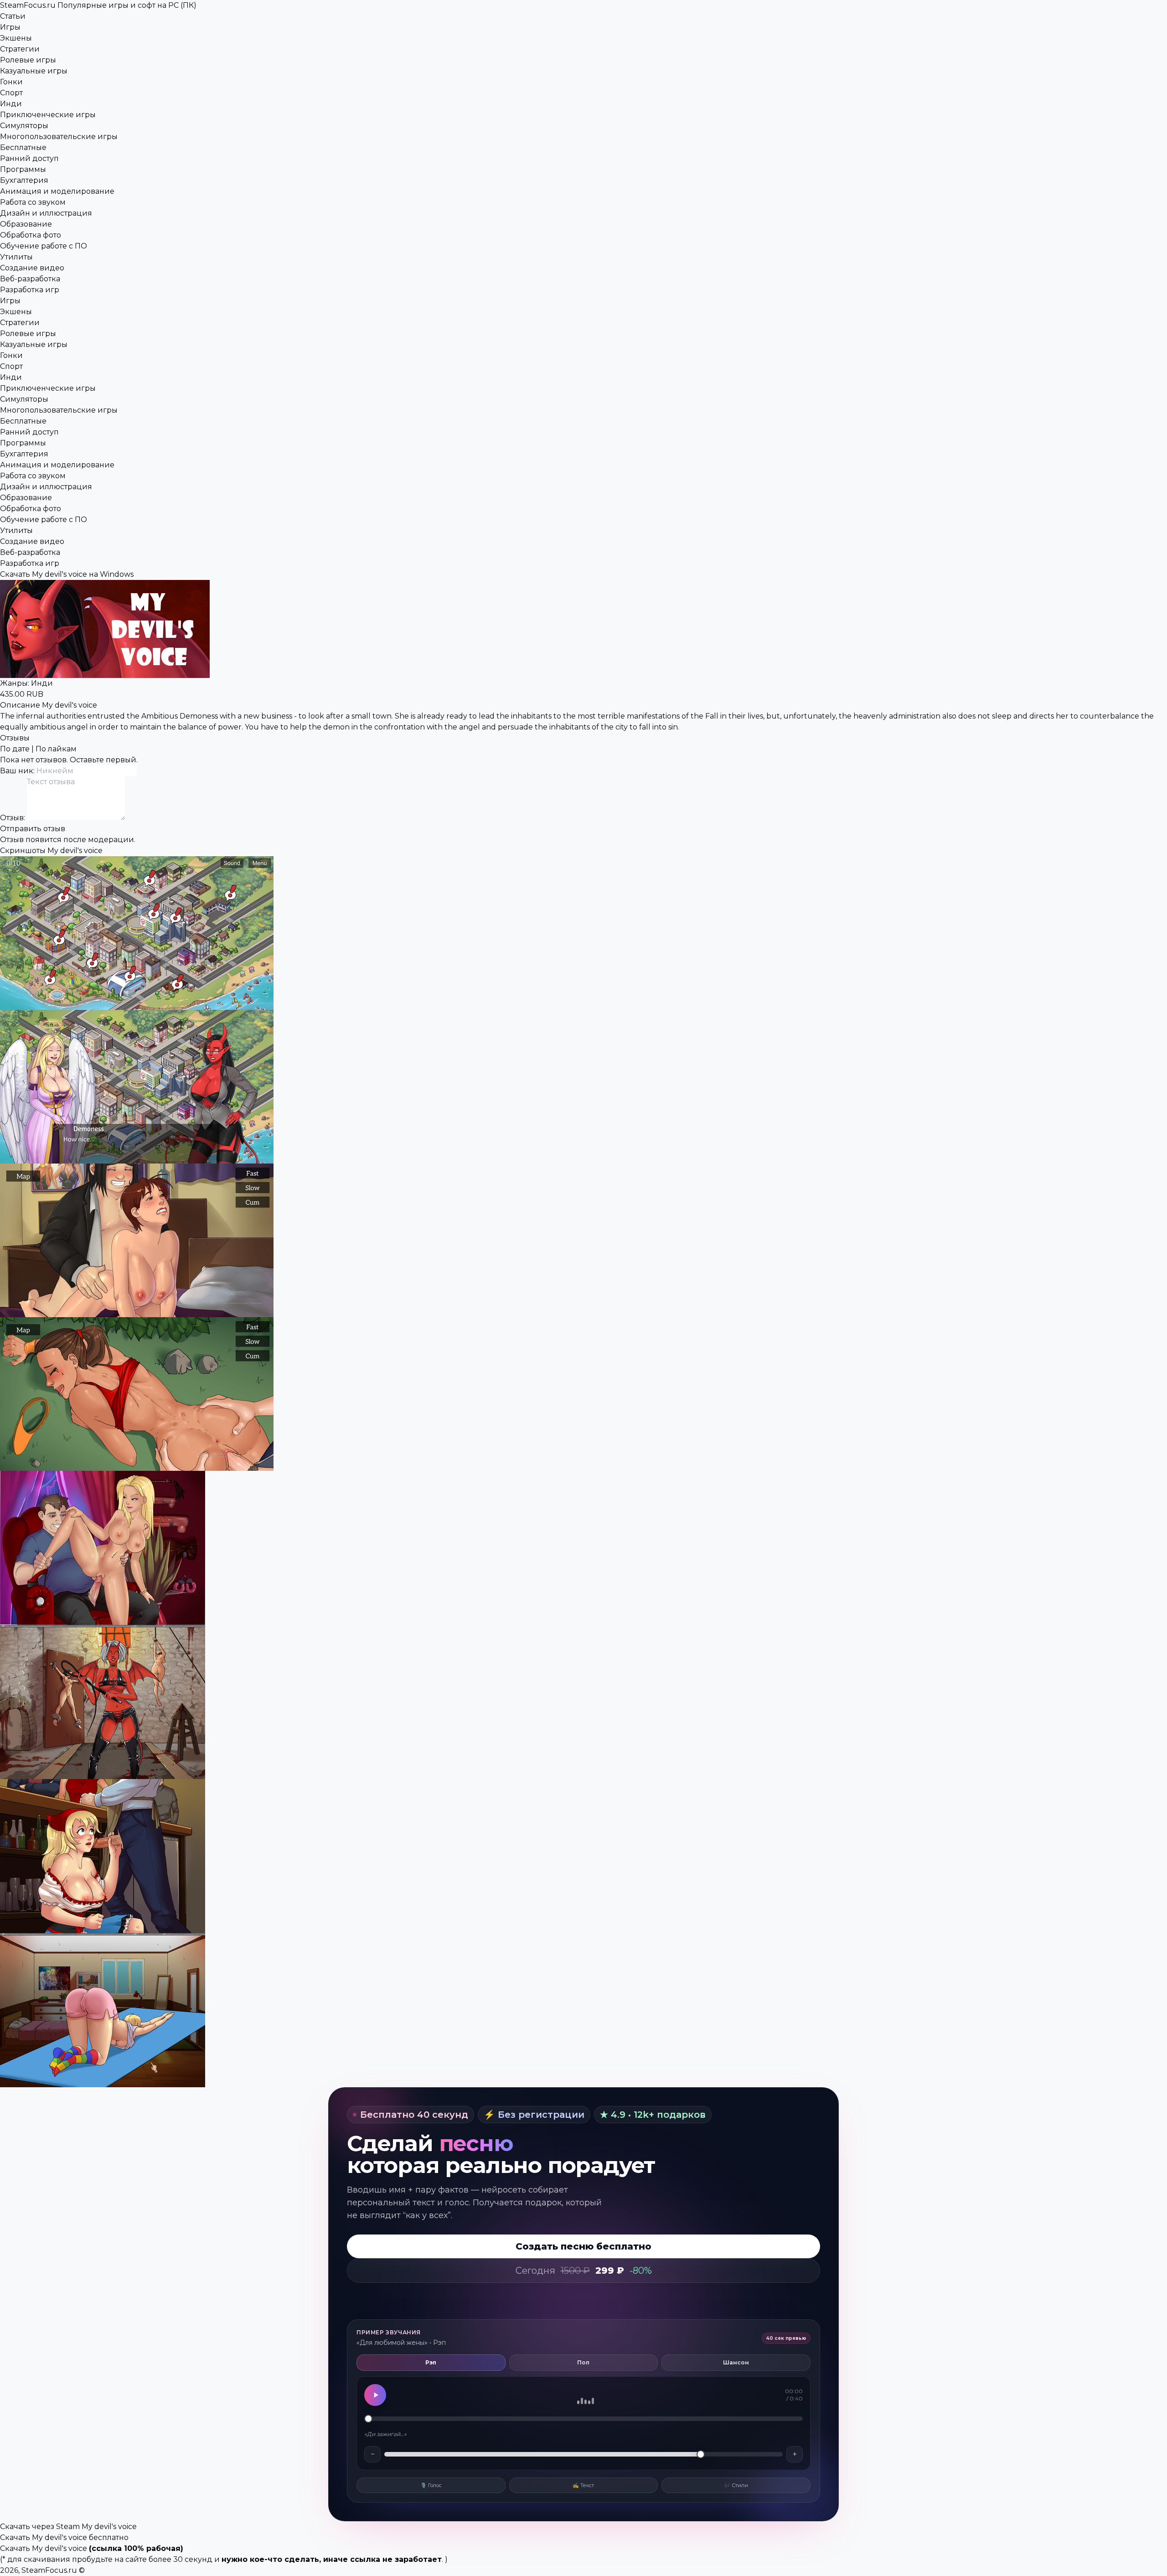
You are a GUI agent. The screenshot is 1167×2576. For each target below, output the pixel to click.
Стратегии (20, 49)
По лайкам (56, 749)
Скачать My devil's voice (44, 2548)
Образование (26, 224)
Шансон (736, 2362)
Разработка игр (30, 290)
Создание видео (32, 268)
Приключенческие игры (48, 115)
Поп (583, 2362)
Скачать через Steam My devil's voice (68, 2527)
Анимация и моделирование (57, 191)
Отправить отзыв (33, 829)
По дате (15, 749)
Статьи (13, 16)
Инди (11, 104)
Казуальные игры (34, 71)
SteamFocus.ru (98, 5)
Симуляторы (24, 126)
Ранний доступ (29, 158)
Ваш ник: (18, 771)
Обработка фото (31, 235)
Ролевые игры (28, 60)
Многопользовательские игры (59, 137)
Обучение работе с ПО (44, 246)
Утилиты (16, 257)
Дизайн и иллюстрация (46, 213)
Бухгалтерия (24, 180)
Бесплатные (23, 147)
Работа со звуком (33, 202)
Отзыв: (13, 818)
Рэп (431, 2362)
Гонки (11, 82)
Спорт (11, 93)
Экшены (16, 38)
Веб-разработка (30, 279)
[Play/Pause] (375, 2395)
